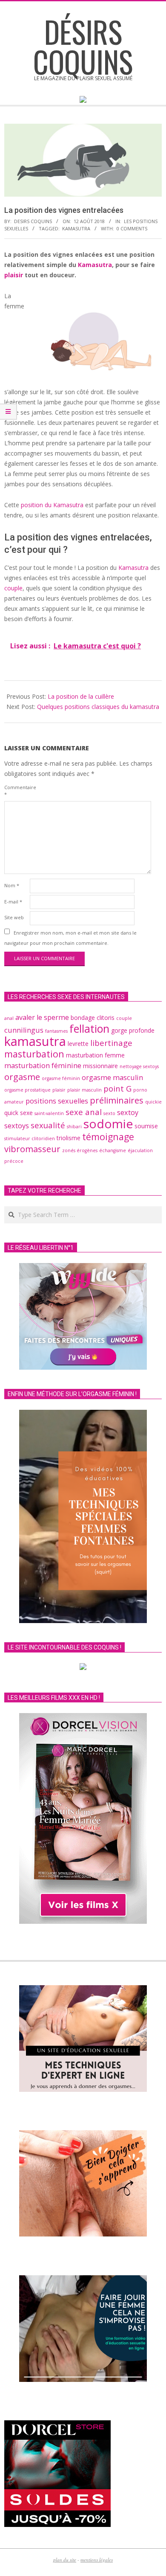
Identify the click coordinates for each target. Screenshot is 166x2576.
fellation (89, 1028)
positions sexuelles (57, 1101)
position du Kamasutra (52, 505)
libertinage (111, 1043)
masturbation (34, 1054)
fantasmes (56, 1031)
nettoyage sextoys (139, 1066)
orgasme (22, 1077)
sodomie (108, 1124)
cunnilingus (24, 1030)
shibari (74, 1127)
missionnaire (100, 1066)
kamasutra (76, 228)
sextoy (128, 1112)
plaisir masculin (84, 1090)
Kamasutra (94, 265)
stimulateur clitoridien (30, 1138)
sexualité (48, 1125)
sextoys (17, 1126)
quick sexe (19, 1113)
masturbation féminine (43, 1066)
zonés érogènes (80, 1150)
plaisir (14, 275)
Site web (14, 917)
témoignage (108, 1137)
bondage (83, 1018)
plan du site (65, 2560)
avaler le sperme (42, 1017)
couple (13, 588)
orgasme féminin (61, 1078)
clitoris (106, 1018)
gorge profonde (133, 1030)
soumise (146, 1126)
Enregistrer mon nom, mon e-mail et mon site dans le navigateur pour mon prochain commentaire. (70, 937)
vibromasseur (32, 1149)
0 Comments (132, 228)
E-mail (13, 902)
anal (9, 1018)
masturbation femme (95, 1055)
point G (117, 1088)
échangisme (113, 1150)
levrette (78, 1044)
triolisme (69, 1138)
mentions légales (97, 2560)
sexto (109, 1113)
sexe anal (84, 1112)
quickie (153, 1102)
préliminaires (117, 1100)
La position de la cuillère (81, 696)
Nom (12, 885)
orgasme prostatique (27, 1090)
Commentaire (16, 791)
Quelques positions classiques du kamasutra (98, 707)
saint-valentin (49, 1113)
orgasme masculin (112, 1077)
